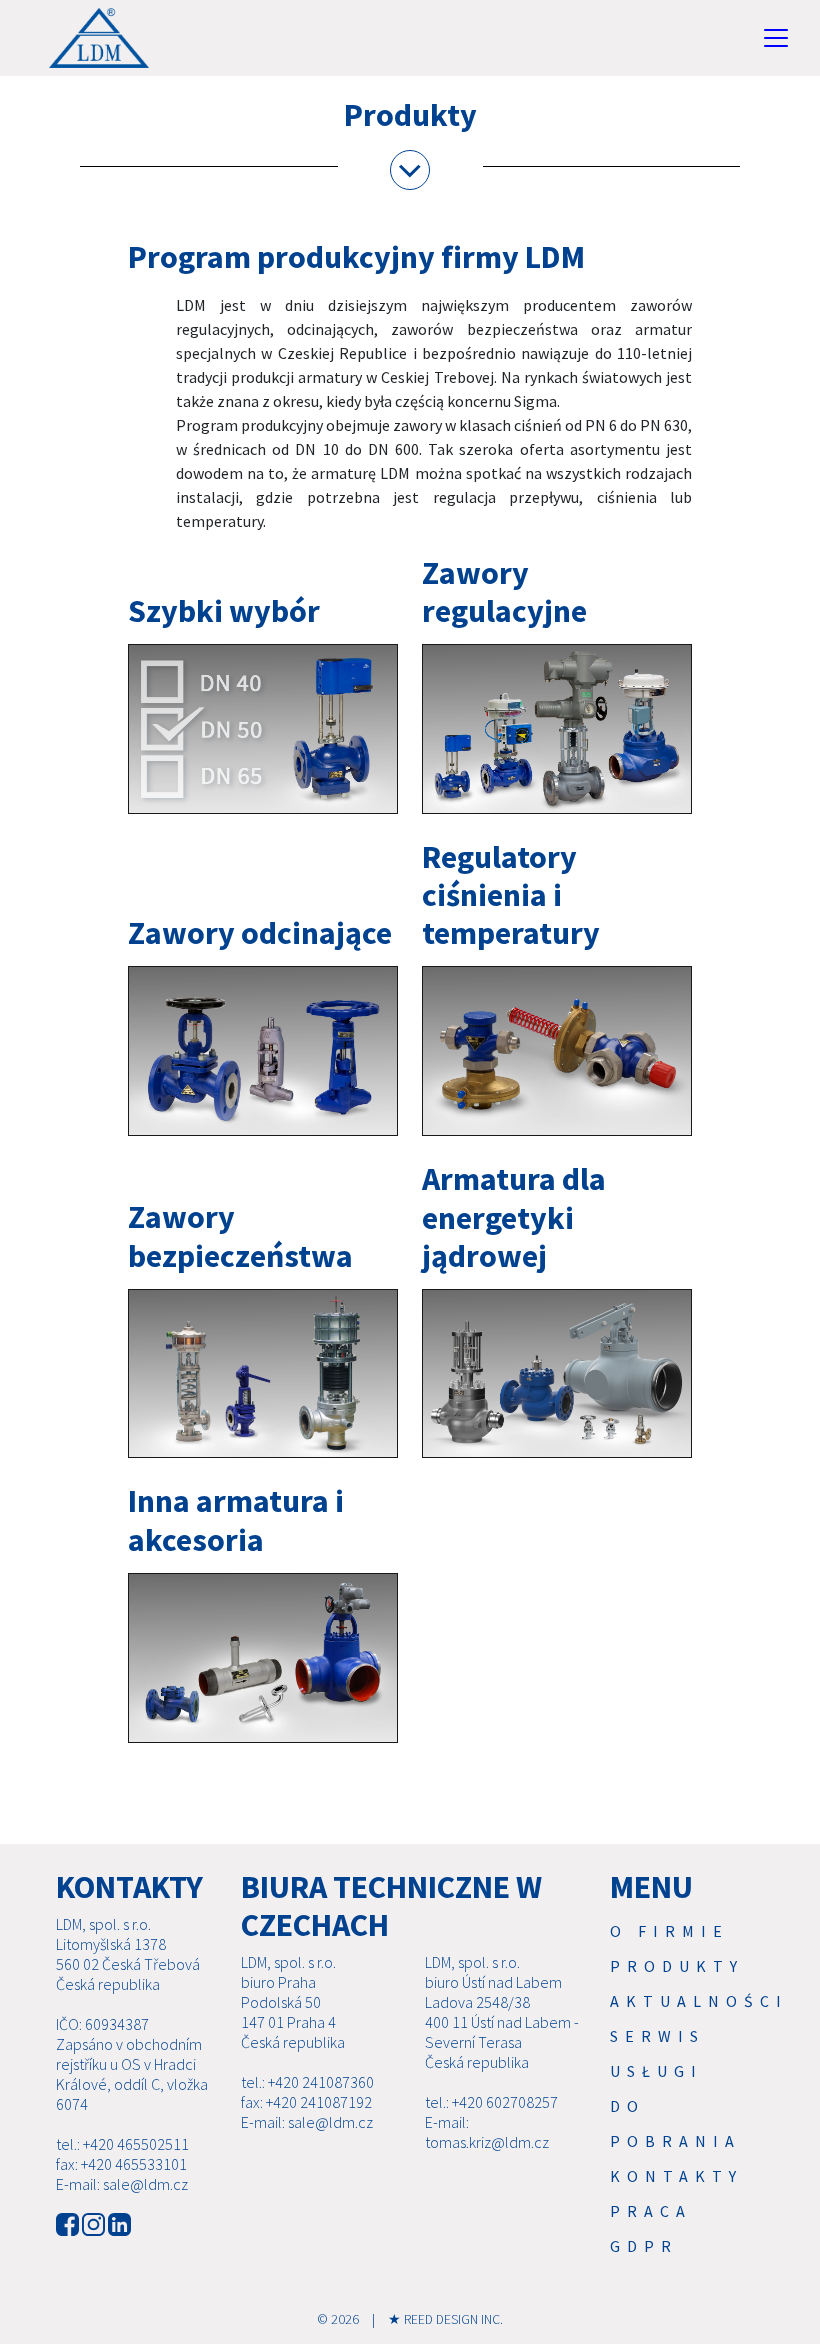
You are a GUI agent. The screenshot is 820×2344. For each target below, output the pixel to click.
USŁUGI (656, 2071)
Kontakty (676, 2176)
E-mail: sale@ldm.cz (122, 2184)
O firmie (669, 1931)
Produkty (677, 1966)
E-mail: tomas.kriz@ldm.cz (487, 2132)
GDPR (644, 2246)
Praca (651, 2211)
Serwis (657, 2036)
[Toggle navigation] (776, 38)
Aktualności (699, 2001)
